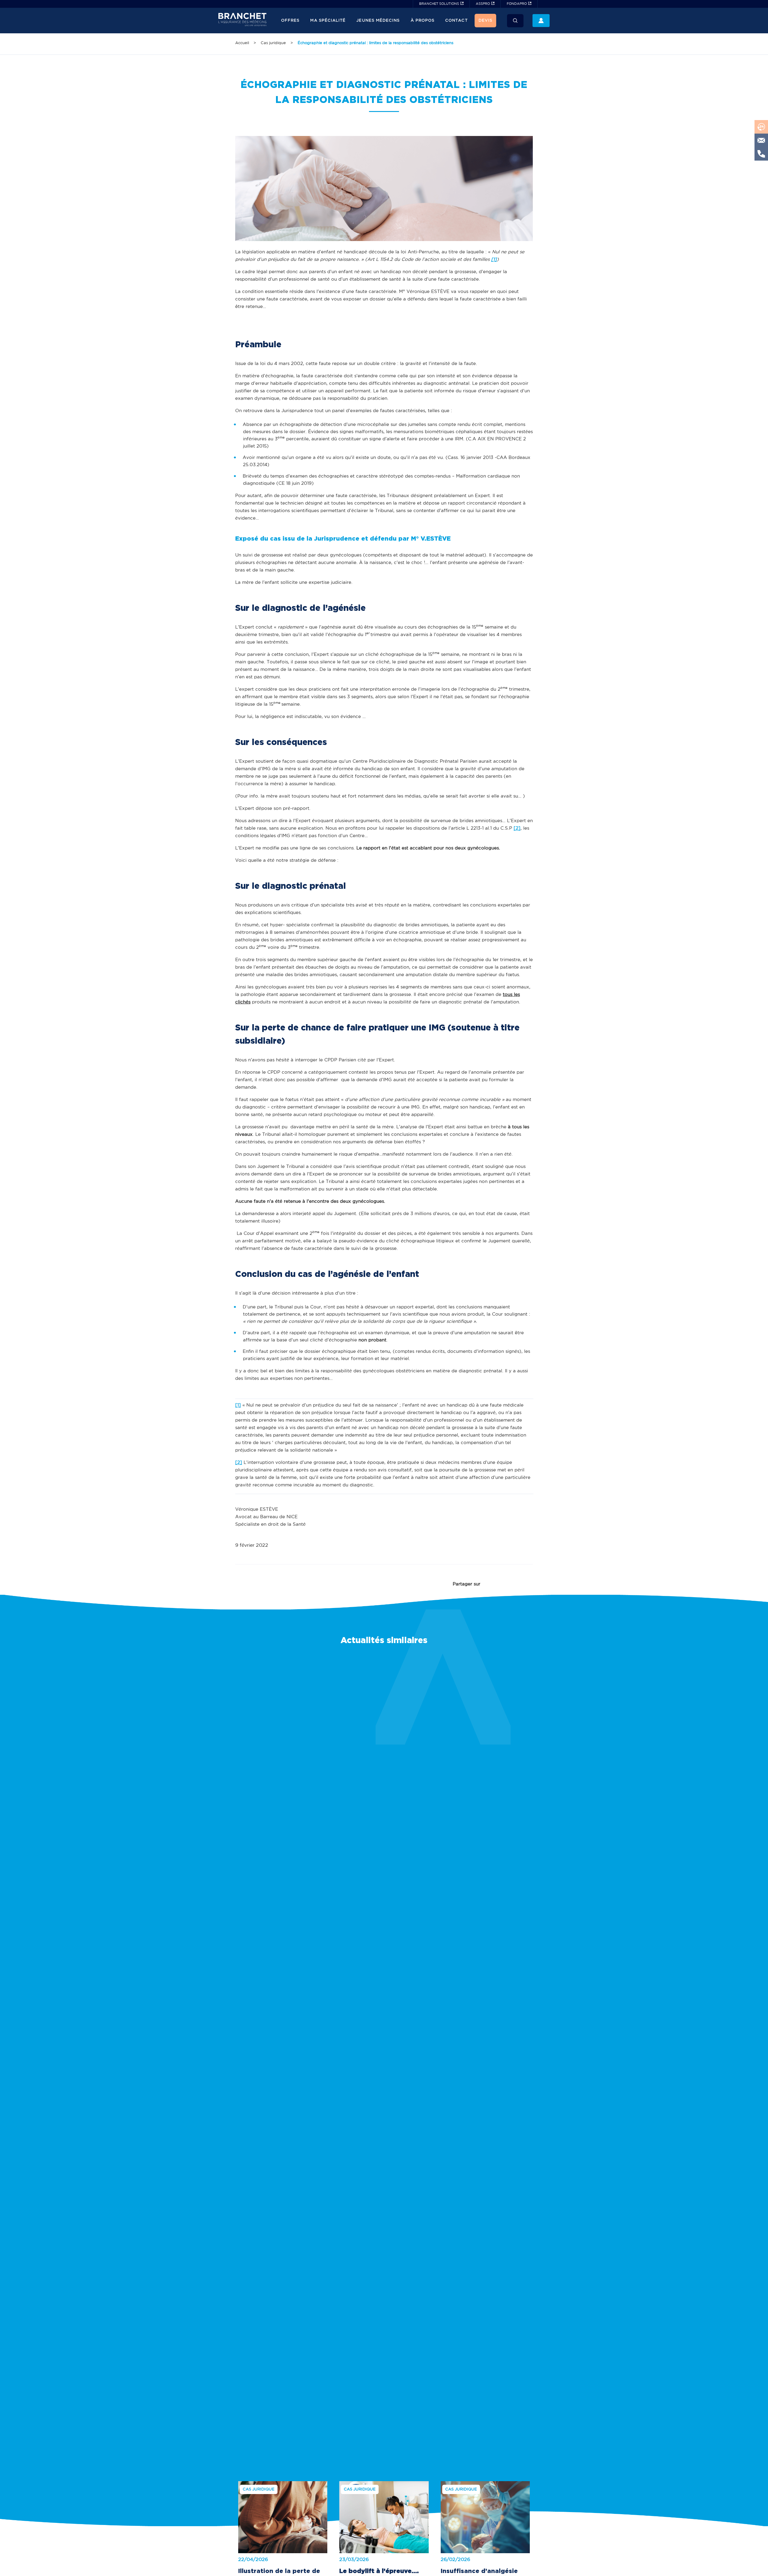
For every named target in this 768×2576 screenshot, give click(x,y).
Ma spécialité (328, 21)
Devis (485, 21)
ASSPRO (483, 4)
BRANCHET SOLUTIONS (439, 4)
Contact (456, 21)
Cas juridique (273, 43)
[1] (238, 1405)
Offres (290, 21)
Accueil (242, 43)
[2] (517, 828)
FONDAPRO (517, 4)
